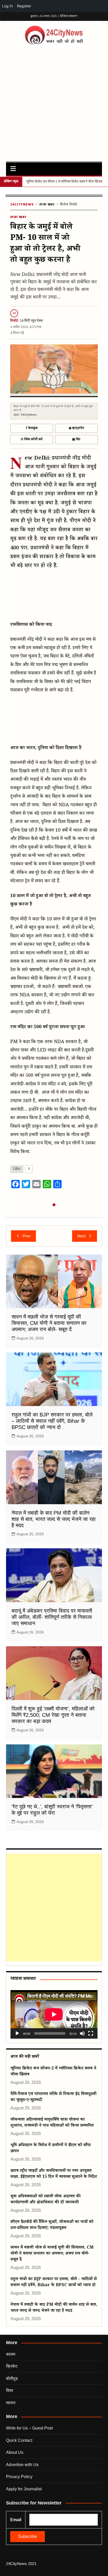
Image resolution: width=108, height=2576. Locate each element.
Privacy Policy (19, 2477)
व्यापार (11, 2403)
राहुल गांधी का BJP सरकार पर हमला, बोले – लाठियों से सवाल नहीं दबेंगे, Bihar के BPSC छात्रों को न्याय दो (52, 1421)
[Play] (17, 2033)
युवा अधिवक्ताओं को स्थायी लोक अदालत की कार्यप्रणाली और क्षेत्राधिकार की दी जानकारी (45, 2200)
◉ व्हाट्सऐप (76, 428)
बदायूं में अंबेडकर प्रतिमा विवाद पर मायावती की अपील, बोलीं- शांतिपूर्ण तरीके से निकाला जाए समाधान (52, 1617)
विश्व (10, 2390)
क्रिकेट (12, 2366)
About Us (15, 2452)
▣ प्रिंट (76, 439)
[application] (54, 2014)
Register (24, 6)
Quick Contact (19, 2440)
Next (81, 1236)
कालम (11, 2354)
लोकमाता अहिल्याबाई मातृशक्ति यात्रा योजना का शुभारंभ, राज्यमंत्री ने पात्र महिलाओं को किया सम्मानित (52, 2123)
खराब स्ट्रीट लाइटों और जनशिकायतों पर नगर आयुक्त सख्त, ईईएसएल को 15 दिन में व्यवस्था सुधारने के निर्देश (54, 2174)
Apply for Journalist (24, 2489)
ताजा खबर (47, 205)
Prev (27, 1236)
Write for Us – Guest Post (29, 2428)
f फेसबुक (32, 428)
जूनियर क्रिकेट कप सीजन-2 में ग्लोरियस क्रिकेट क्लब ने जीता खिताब (64, 182)
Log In (7, 6)
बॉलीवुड (12, 2378)
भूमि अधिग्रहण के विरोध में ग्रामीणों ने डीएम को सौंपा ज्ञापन (51, 2149)
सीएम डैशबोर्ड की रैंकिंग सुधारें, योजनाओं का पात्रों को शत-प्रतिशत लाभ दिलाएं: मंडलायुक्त (52, 2225)
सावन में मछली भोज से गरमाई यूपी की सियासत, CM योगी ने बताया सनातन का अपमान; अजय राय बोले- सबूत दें (49, 1323)
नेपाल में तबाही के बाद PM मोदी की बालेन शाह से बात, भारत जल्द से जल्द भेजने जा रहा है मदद (54, 1519)
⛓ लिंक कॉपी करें (32, 439)
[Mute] (82, 2033)
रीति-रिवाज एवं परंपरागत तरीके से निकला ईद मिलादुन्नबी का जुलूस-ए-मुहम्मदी (53, 2097)
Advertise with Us (22, 2465)
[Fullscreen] (91, 2033)
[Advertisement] (54, 102)
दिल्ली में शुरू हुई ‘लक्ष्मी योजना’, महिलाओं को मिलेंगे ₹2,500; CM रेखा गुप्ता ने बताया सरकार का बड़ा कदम (53, 1715)
